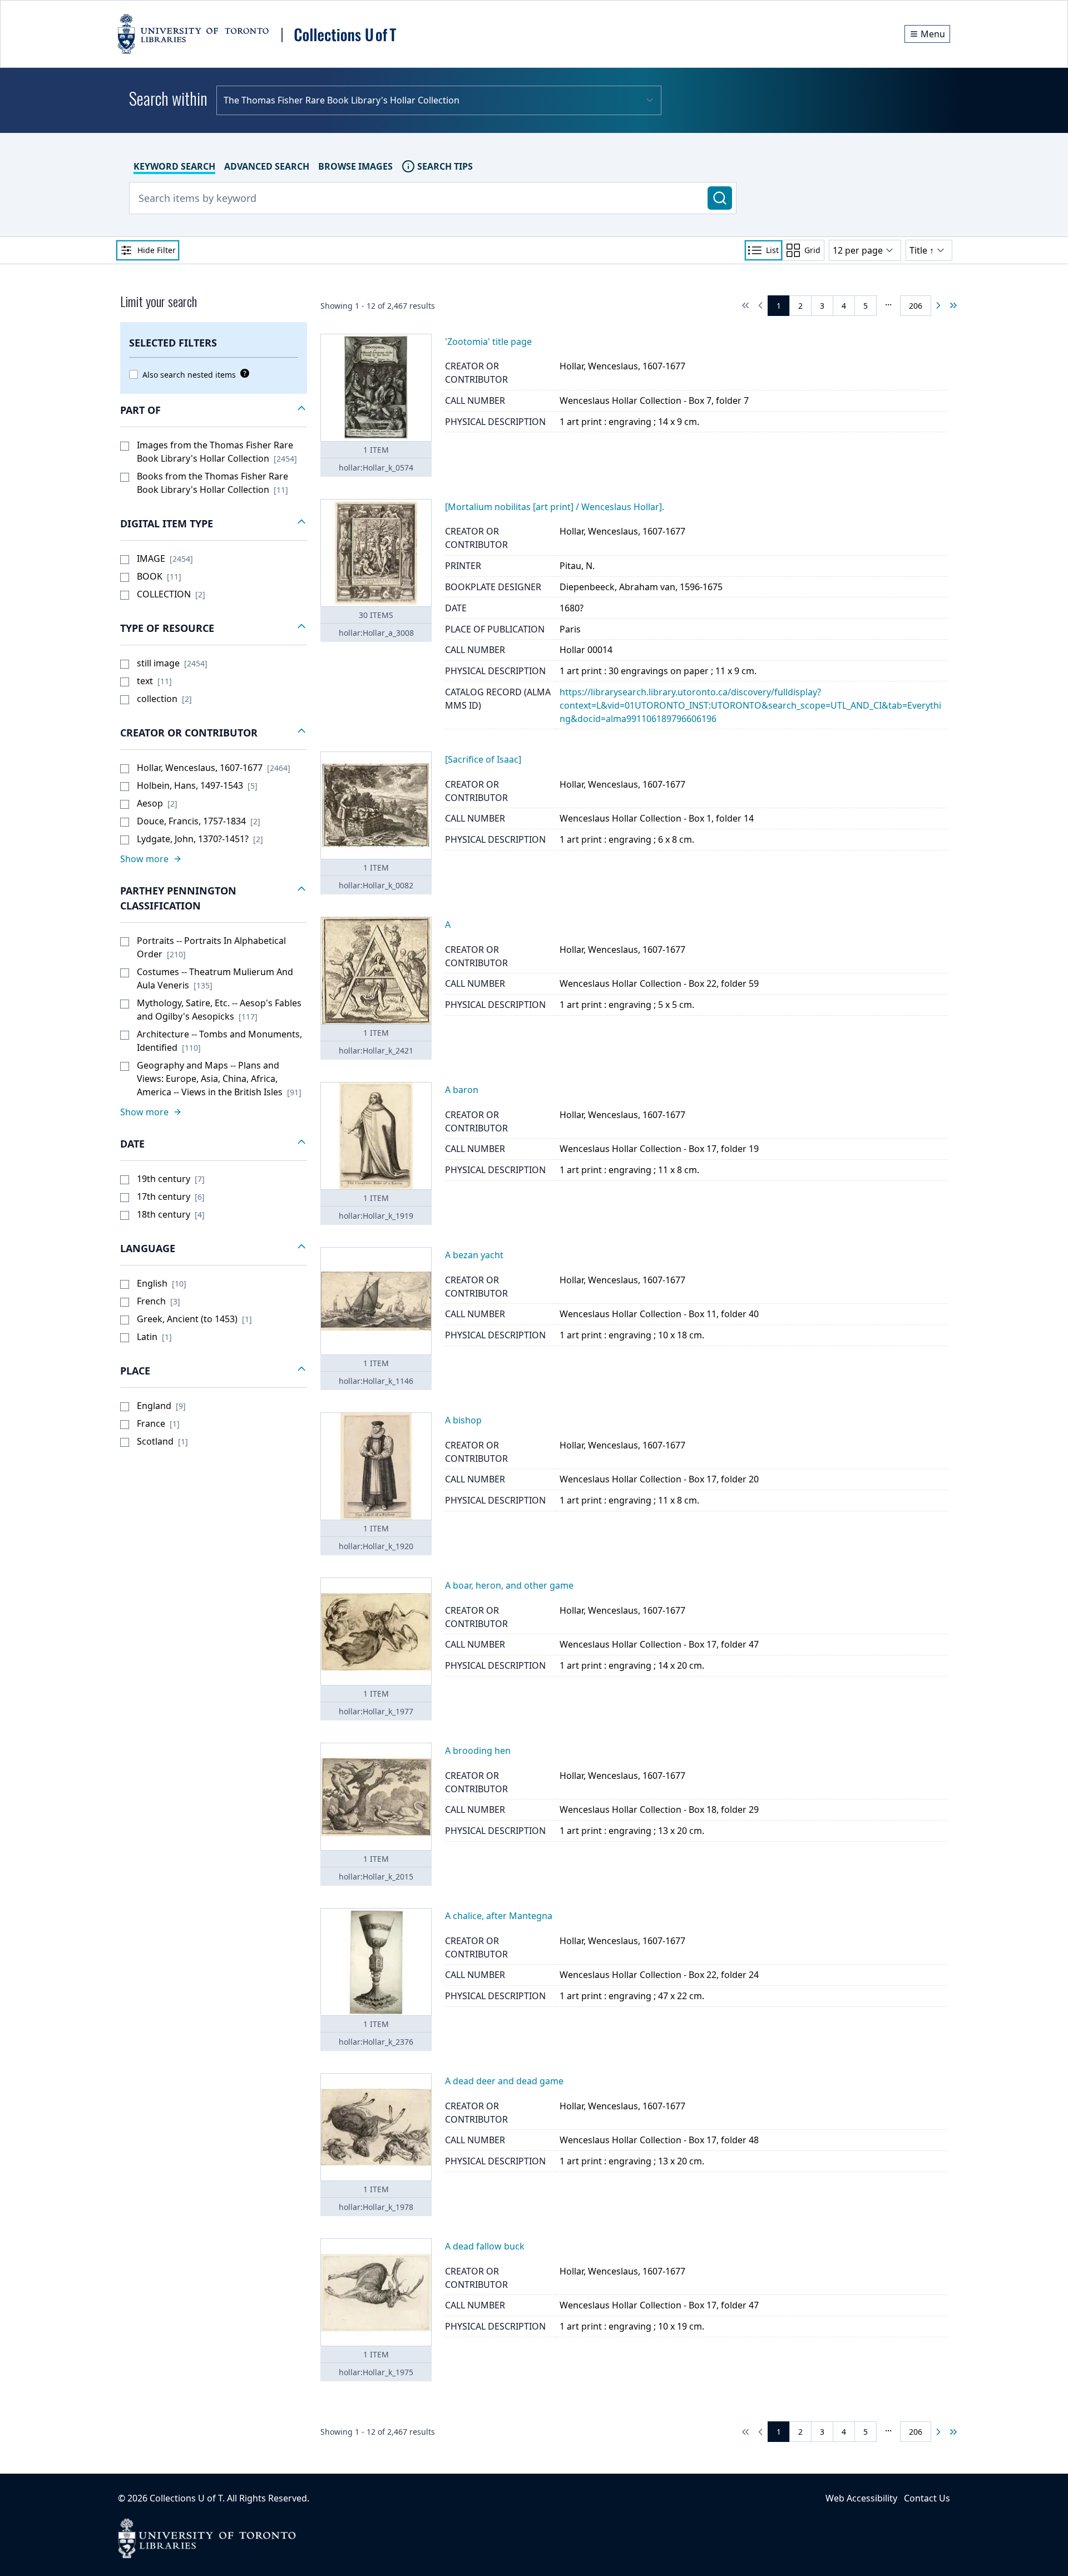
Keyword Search (174, 166)
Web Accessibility (861, 2498)
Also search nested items (189, 375)
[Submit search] (720, 198)
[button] (214, 411)
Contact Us (927, 2498)
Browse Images (355, 166)
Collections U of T (186, 2498)
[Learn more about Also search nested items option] (243, 373)
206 (916, 306)
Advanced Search (267, 166)
